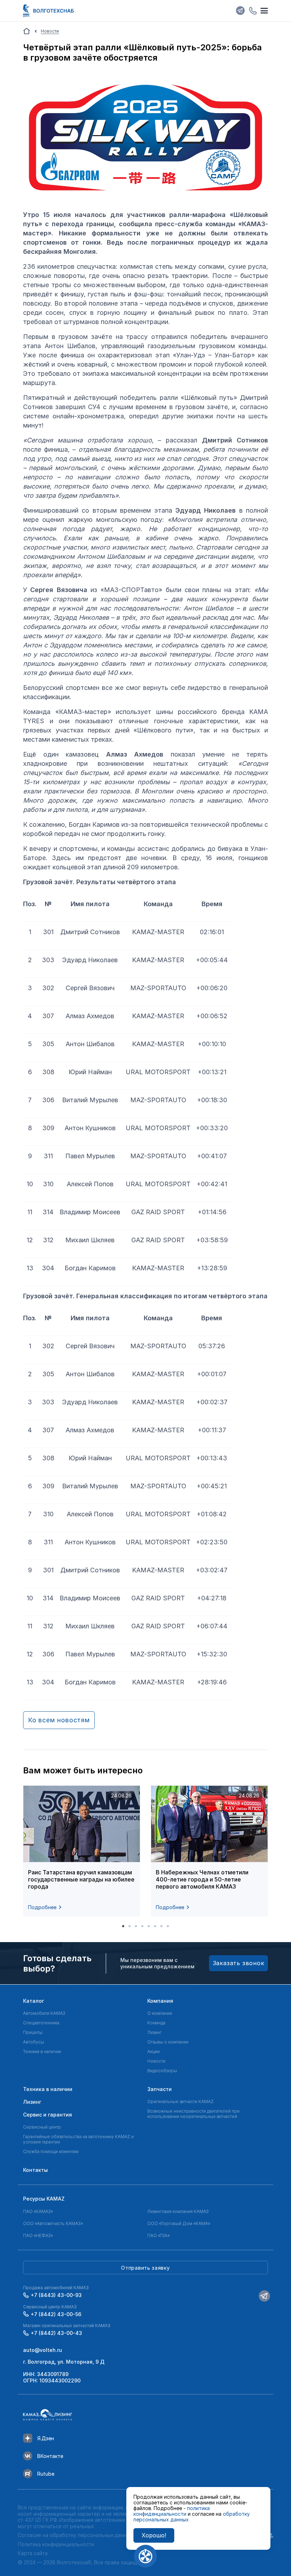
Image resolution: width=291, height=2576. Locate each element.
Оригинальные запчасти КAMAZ (180, 2101)
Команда (156, 2023)
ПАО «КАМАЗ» (38, 2211)
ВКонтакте (50, 2456)
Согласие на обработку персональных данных (75, 2535)
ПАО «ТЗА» (158, 2235)
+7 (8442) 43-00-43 (56, 2333)
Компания (160, 2001)
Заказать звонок (239, 1963)
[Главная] (27, 31)
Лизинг (154, 2032)
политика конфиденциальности (172, 2511)
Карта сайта (33, 2553)
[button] (123, 1926)
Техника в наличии (42, 2051)
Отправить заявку (145, 2268)
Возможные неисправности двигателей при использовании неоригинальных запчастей (193, 2114)
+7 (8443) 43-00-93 (56, 2295)
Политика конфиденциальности (56, 2544)
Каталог (34, 2001)
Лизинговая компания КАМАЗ (178, 2211)
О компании (160, 2013)
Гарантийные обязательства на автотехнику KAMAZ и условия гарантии (78, 2139)
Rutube (46, 2474)
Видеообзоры (162, 2071)
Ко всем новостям (59, 1720)
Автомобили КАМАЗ (44, 2013)
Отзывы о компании (168, 2042)
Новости (156, 2061)
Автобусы (34, 2042)
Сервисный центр (42, 2127)
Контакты (35, 2170)
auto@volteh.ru (43, 2350)
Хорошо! (154, 2535)
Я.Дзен (46, 2438)
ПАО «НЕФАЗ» (38, 2235)
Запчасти (160, 2089)
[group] (82, 1851)
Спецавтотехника (41, 2023)
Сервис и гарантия (48, 2115)
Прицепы (33, 2032)
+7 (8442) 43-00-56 (56, 2314)
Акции (153, 2051)
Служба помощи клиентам (51, 2151)
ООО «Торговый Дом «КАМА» (179, 2223)
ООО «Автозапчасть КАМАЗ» (53, 2223)
